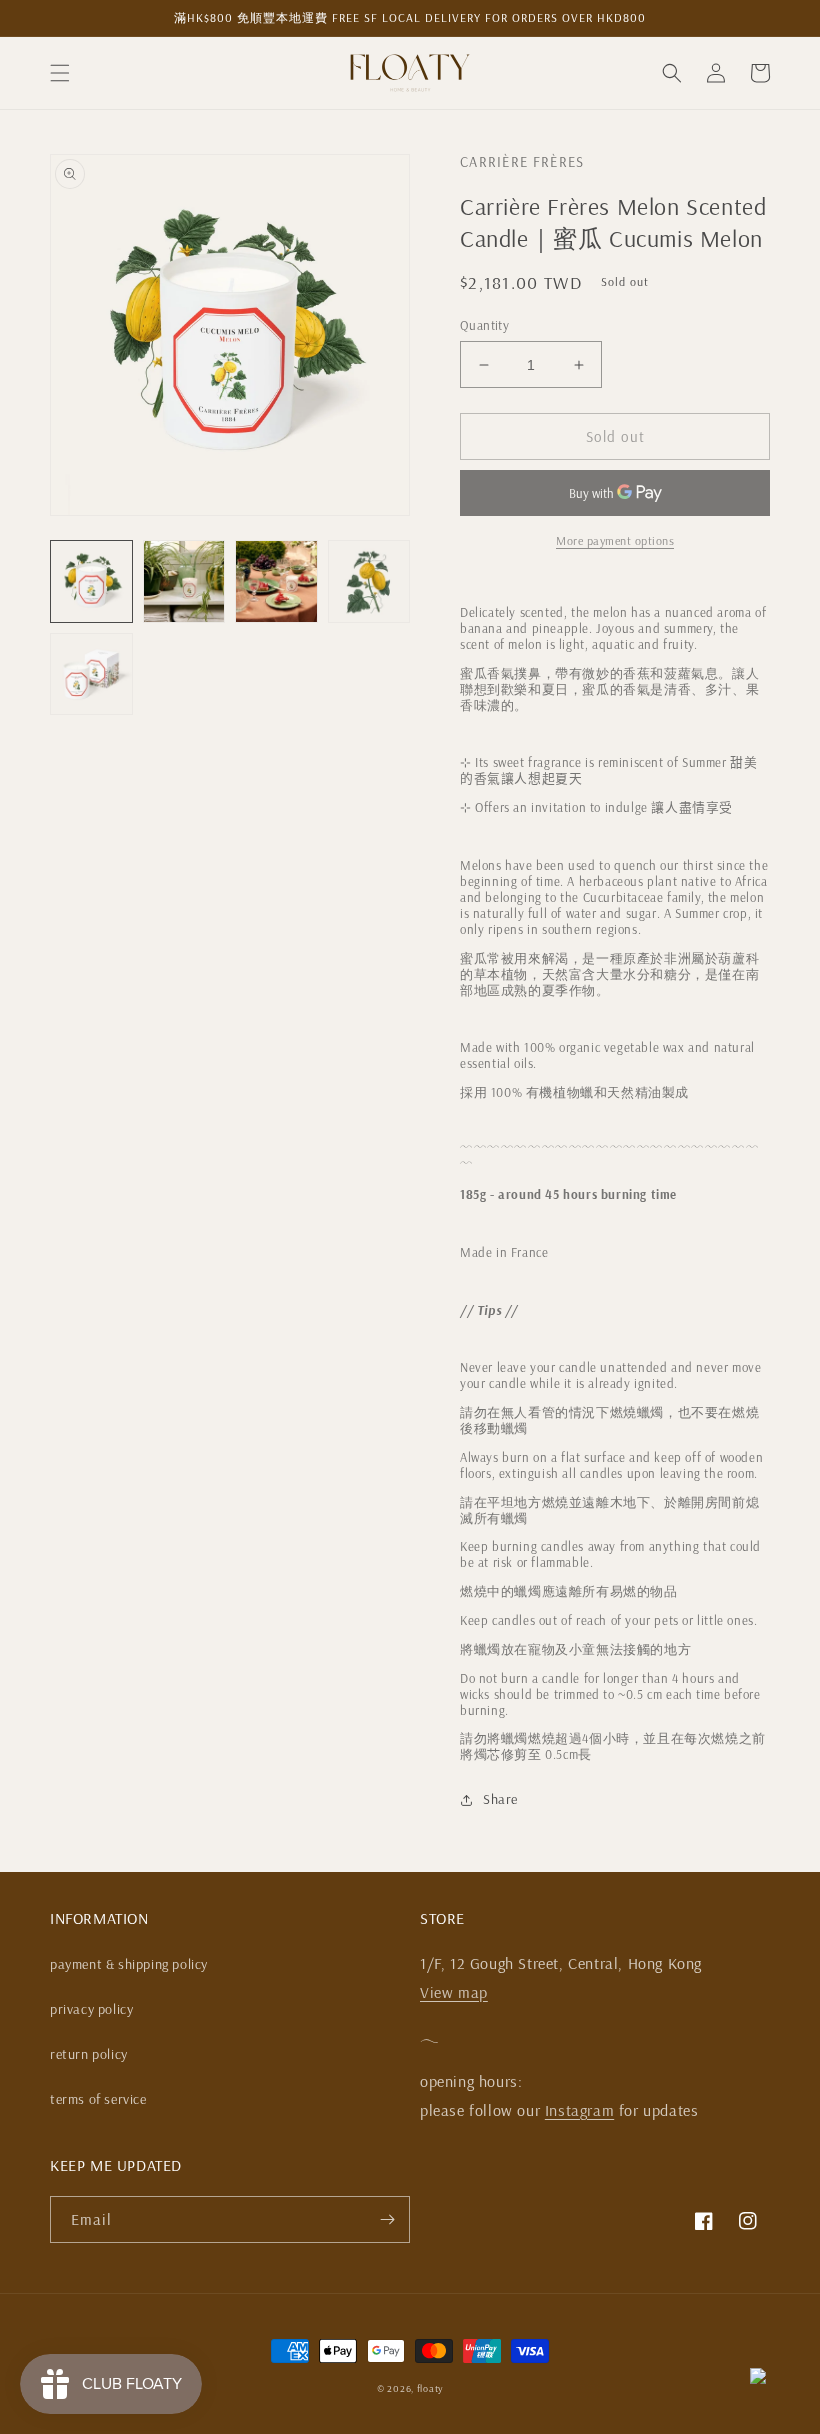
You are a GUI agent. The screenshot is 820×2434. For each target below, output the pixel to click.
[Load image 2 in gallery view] (184, 581)
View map (454, 1992)
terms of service (98, 2099)
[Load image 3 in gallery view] (276, 581)
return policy (89, 2054)
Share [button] (500, 1799)
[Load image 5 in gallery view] (91, 674)
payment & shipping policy (129, 1964)
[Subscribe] (387, 2219)
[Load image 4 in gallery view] (369, 581)
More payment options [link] (615, 540)
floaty (430, 2388)
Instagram (579, 2110)
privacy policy (91, 2009)
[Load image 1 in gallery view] (91, 581)
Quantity (484, 325)
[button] (60, 73)
